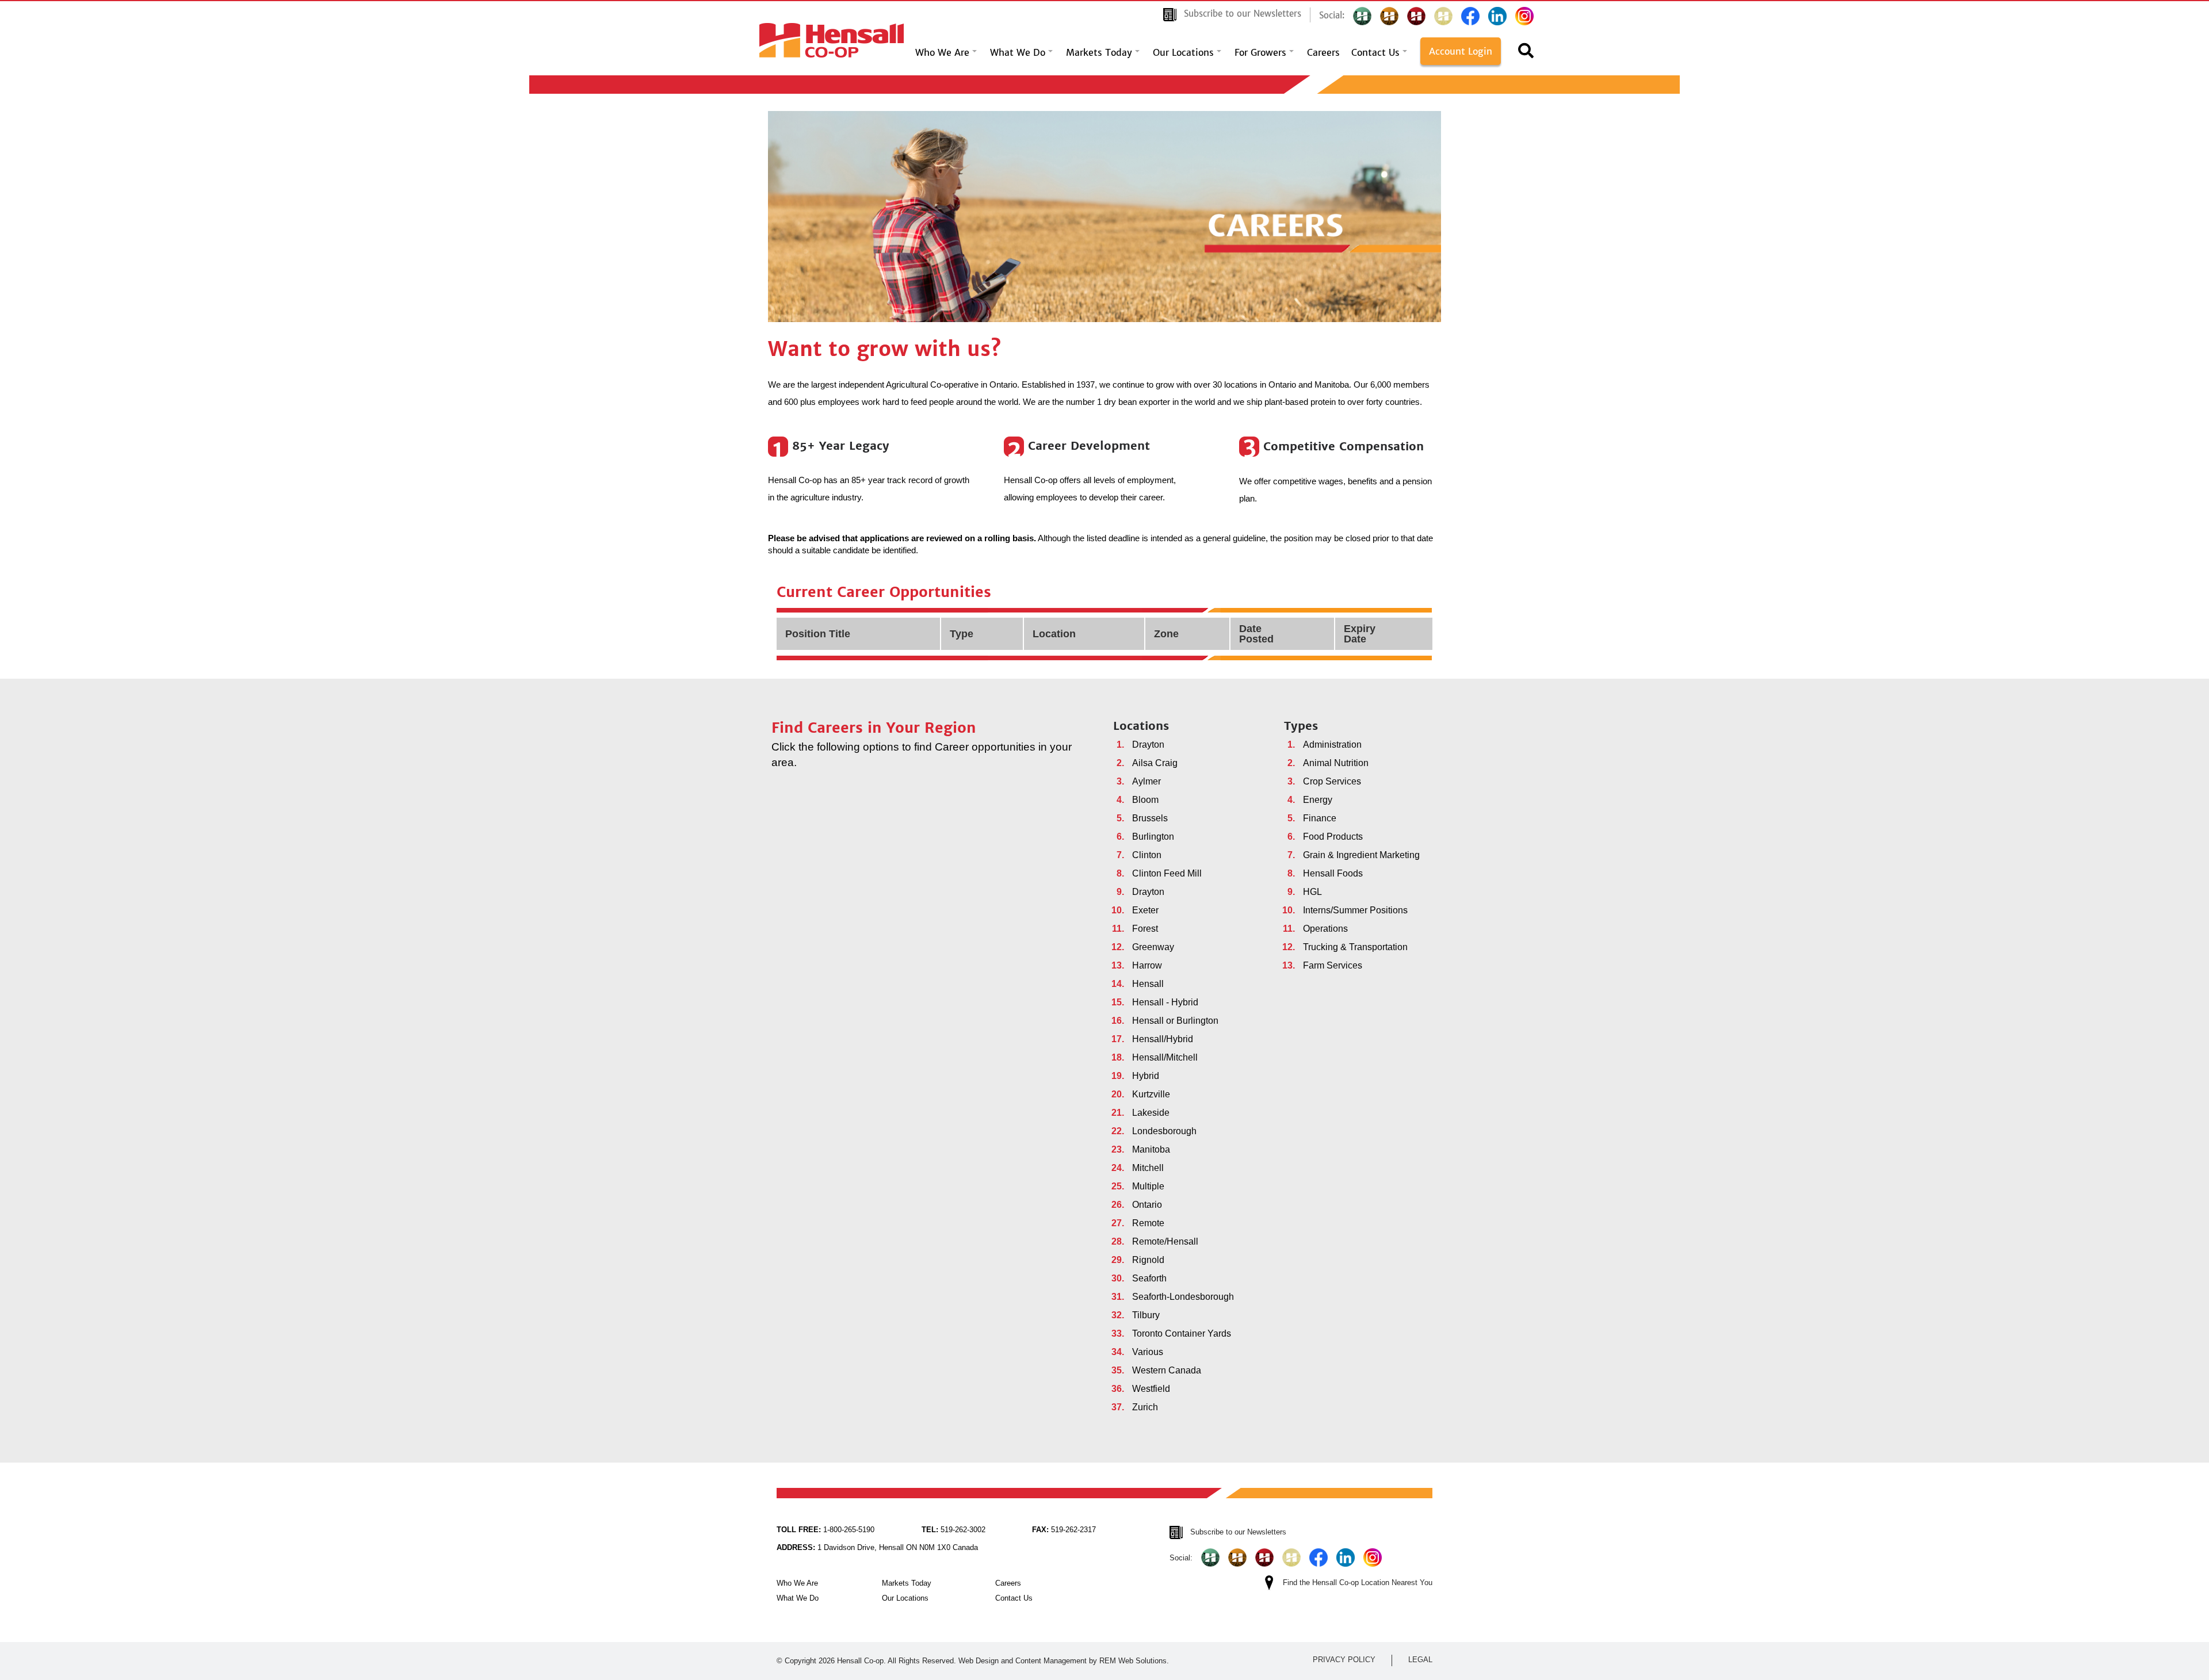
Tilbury (1146, 1315)
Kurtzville (1151, 1094)
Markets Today (1099, 52)
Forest (1145, 929)
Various (1148, 1352)
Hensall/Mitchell (1165, 1057)
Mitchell (1148, 1168)
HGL (1312, 892)
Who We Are (942, 52)
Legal (1420, 1660)
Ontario (1147, 1205)
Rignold (1148, 1260)
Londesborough (1164, 1131)
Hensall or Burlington (1175, 1021)
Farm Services (1333, 965)
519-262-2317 (1064, 1530)
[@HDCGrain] (1416, 16)
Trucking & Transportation (1355, 947)
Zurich (1145, 1407)
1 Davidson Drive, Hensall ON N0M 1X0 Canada (877, 1547)
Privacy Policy (1344, 1660)
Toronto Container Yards (1182, 1333)
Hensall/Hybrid (1163, 1039)
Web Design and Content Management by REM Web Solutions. (1064, 1661)
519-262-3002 (953, 1530)
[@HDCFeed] (1389, 16)
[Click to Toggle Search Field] (1526, 54)
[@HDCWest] (1443, 16)
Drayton (1148, 745)
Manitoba (1151, 1149)
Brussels (1150, 818)
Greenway (1153, 947)
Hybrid (1146, 1076)
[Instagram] (1524, 16)
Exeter (1145, 910)
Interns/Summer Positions (1355, 910)
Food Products (1333, 837)
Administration (1332, 745)
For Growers (1260, 52)
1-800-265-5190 (825, 1530)
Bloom (1145, 800)
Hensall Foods (1333, 873)
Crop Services (1332, 781)
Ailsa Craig (1155, 763)
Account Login (1461, 51)
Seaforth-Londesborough (1183, 1297)
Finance (1320, 818)
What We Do (1018, 52)
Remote (1148, 1223)
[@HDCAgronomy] (1362, 16)
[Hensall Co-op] (832, 37)
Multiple (1148, 1186)
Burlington (1153, 837)
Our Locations (1183, 52)
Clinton (1147, 855)
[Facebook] (1470, 16)
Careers (1323, 52)
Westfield (1151, 1389)
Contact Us (1375, 52)
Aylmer (1146, 781)
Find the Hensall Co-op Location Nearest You (1358, 1583)
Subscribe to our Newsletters (1243, 14)
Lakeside (1151, 1113)
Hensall (1148, 984)
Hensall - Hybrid (1165, 1002)
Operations (1325, 929)
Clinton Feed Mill (1167, 873)
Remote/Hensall (1165, 1241)
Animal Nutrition (1336, 763)
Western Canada (1167, 1370)
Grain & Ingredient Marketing (1361, 855)
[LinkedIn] (1497, 16)
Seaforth (1149, 1278)
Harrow (1147, 965)
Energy (1318, 800)
